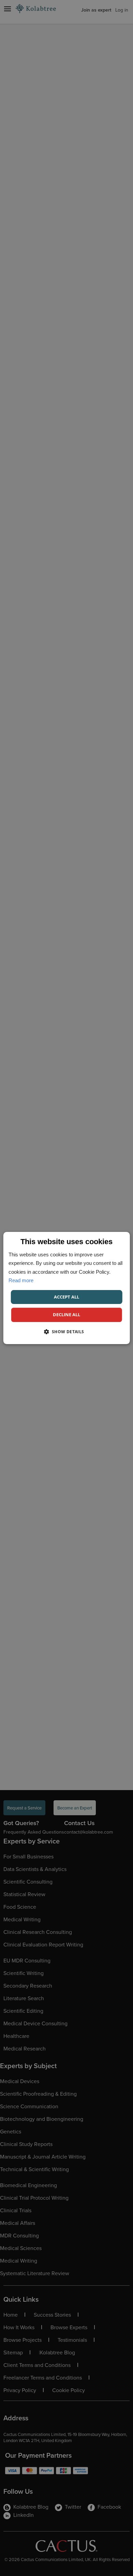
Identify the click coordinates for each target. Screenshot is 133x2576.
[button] (66, 1332)
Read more (21, 1280)
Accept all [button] (66, 1297)
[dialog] (67, 1288)
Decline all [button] (66, 1315)
